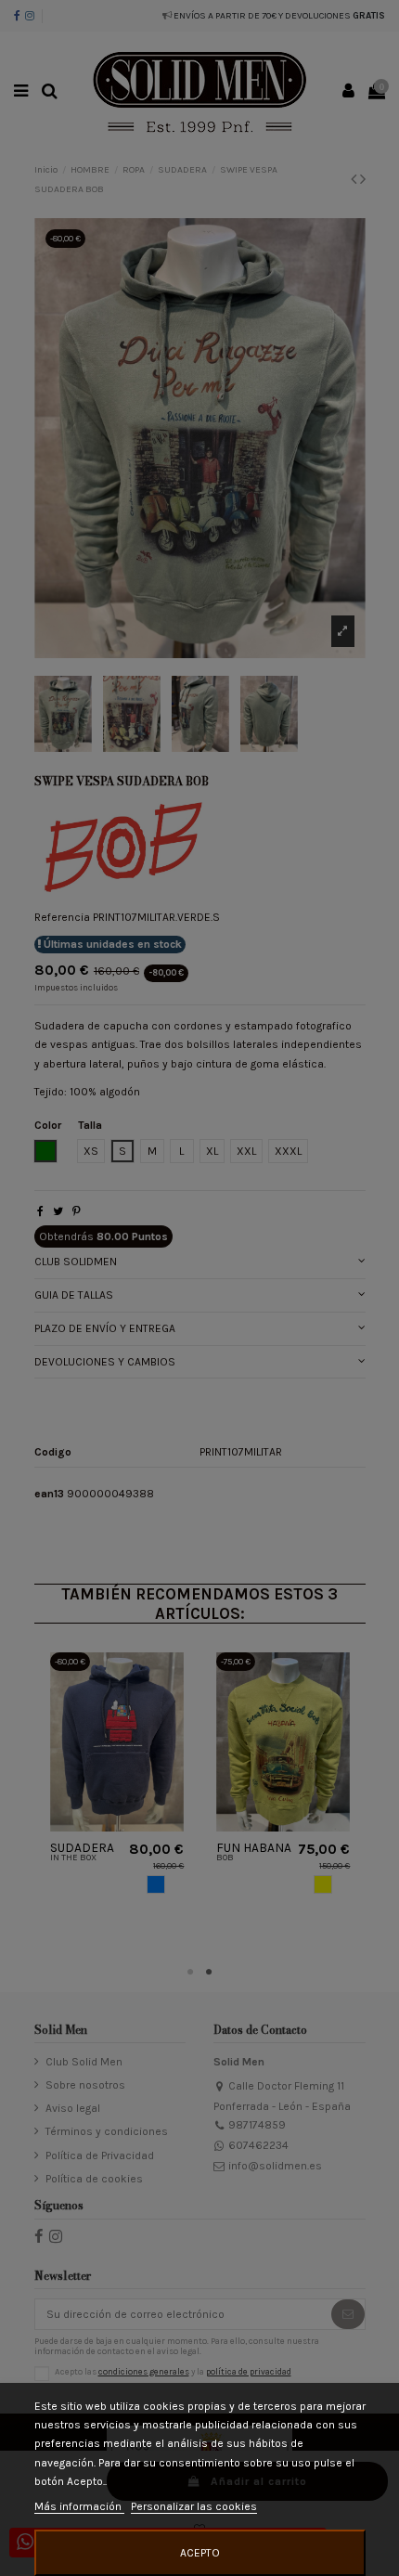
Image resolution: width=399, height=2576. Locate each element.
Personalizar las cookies (194, 2506)
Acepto (200, 2553)
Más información (79, 2506)
